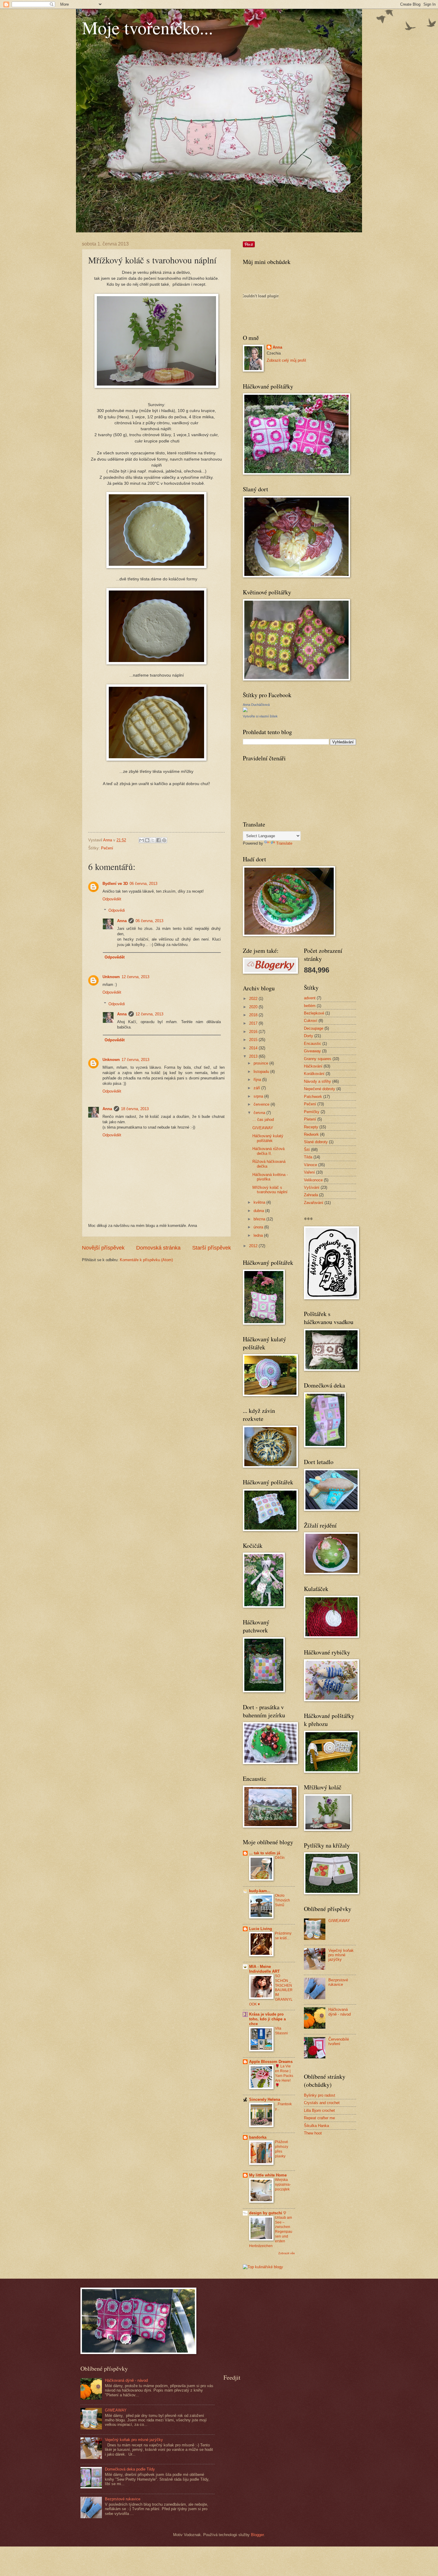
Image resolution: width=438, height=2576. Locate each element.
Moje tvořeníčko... (147, 27)
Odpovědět (112, 899)
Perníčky (312, 1112)
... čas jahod (263, 1120)
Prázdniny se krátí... (283, 1936)
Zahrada (311, 1195)
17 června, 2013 (135, 1060)
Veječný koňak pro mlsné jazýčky (341, 1955)
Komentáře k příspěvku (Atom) (146, 1260)
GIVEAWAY (263, 1128)
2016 (254, 1032)
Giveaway (312, 1051)
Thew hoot (313, 2133)
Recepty (311, 1127)
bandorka (258, 2137)
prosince (261, 1063)
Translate (284, 843)
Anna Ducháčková (256, 705)
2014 (254, 1048)
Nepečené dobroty (320, 1089)
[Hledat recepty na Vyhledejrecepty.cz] (263, 2267)
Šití (307, 1150)
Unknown (111, 977)
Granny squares (318, 1059)
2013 (254, 1056)
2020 (254, 1007)
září (257, 1088)
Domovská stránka (158, 1248)
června (260, 1113)
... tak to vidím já (265, 1853)
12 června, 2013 (135, 977)
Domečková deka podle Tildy (130, 2469)
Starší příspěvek (212, 1248)
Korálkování (314, 1074)
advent (310, 998)
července (262, 1104)
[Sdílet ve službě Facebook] (159, 840)
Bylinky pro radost (320, 2095)
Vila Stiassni (281, 2031)
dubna (259, 1211)
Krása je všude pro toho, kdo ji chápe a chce (267, 2019)
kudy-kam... (260, 1891)
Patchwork (313, 1097)
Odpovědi (117, 910)
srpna (259, 1096)
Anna (122, 921)
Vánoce (310, 1165)
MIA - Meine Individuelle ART (264, 1969)
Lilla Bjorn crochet (319, 2110)
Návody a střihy (317, 1081)
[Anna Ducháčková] (245, 711)
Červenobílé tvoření (339, 2041)
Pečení (107, 848)
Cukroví (311, 1021)
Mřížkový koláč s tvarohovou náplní (270, 1190)
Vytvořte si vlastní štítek (260, 716)
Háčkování (313, 1066)
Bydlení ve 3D (115, 884)
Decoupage (314, 1028)
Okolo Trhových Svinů (282, 1900)
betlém (310, 1006)
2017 (254, 1023)
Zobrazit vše (287, 2253)
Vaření (309, 1172)
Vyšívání (312, 1187)
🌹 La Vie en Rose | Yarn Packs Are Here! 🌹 (284, 2076)
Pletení (310, 1119)
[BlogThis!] (147, 840)
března (260, 1219)
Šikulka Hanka (316, 2126)
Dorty (309, 1036)
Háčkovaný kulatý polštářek (268, 1138)
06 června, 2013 (143, 884)
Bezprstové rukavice (338, 1982)
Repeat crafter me (319, 2118)
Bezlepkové (314, 1013)
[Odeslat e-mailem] (142, 840)
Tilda (308, 1157)
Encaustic (313, 1044)
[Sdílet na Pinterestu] (164, 840)
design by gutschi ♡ (268, 2213)
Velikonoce (313, 1180)
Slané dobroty (316, 1142)
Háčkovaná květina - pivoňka (270, 1177)
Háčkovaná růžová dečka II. (268, 1151)
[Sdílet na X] (153, 840)
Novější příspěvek (103, 1248)
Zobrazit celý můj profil (286, 360)
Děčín (280, 1858)
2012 (254, 1246)
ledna (259, 1235)
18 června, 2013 (135, 1109)
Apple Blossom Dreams (271, 2062)
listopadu (262, 1072)
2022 (254, 999)
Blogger (257, 2535)
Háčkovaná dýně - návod (340, 2012)
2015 (254, 1040)
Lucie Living (261, 1929)
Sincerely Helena (265, 2099)
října (258, 1080)
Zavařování (314, 1203)
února (259, 1227)
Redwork (311, 1134)
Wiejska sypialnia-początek (283, 2185)
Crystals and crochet (322, 2103)
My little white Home (268, 2175)
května (260, 1202)
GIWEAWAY (339, 1921)
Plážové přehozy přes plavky (282, 2149)
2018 (254, 1015)
